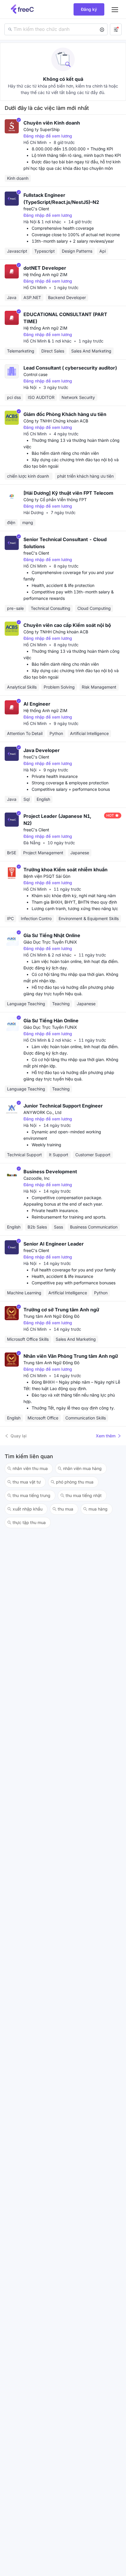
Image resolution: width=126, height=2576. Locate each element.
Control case (35, 374)
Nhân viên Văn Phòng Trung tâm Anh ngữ (71, 1356)
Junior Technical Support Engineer (63, 1106)
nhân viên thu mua (30, 1468)
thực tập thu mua (29, 1522)
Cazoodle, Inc (37, 1178)
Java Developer (42, 750)
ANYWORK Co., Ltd (42, 1112)
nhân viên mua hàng (82, 1468)
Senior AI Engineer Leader (54, 1244)
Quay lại (19, 1436)
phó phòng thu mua (75, 1482)
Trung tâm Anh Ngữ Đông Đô (51, 1316)
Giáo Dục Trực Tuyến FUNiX (50, 942)
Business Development (50, 1172)
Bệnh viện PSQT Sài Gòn (47, 876)
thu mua (65, 1509)
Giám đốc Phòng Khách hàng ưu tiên (65, 414)
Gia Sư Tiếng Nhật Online (52, 935)
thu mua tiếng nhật (84, 1495)
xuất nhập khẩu (28, 1509)
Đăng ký (89, 9)
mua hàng (98, 1509)
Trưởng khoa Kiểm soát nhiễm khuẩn (65, 870)
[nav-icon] (115, 9)
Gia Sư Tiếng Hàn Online (51, 1021)
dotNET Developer (45, 268)
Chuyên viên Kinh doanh (52, 123)
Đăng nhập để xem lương (48, 136)
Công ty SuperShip (42, 129)
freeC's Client (36, 209)
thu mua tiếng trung (31, 1495)
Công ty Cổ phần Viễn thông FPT (55, 500)
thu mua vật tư (27, 1482)
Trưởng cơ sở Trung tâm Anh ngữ (61, 1310)
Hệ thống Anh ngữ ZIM (45, 275)
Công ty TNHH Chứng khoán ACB (56, 421)
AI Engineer (37, 704)
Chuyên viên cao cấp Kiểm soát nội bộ (67, 625)
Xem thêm (106, 1436)
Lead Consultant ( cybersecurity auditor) (70, 368)
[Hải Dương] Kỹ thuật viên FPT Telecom (68, 493)
